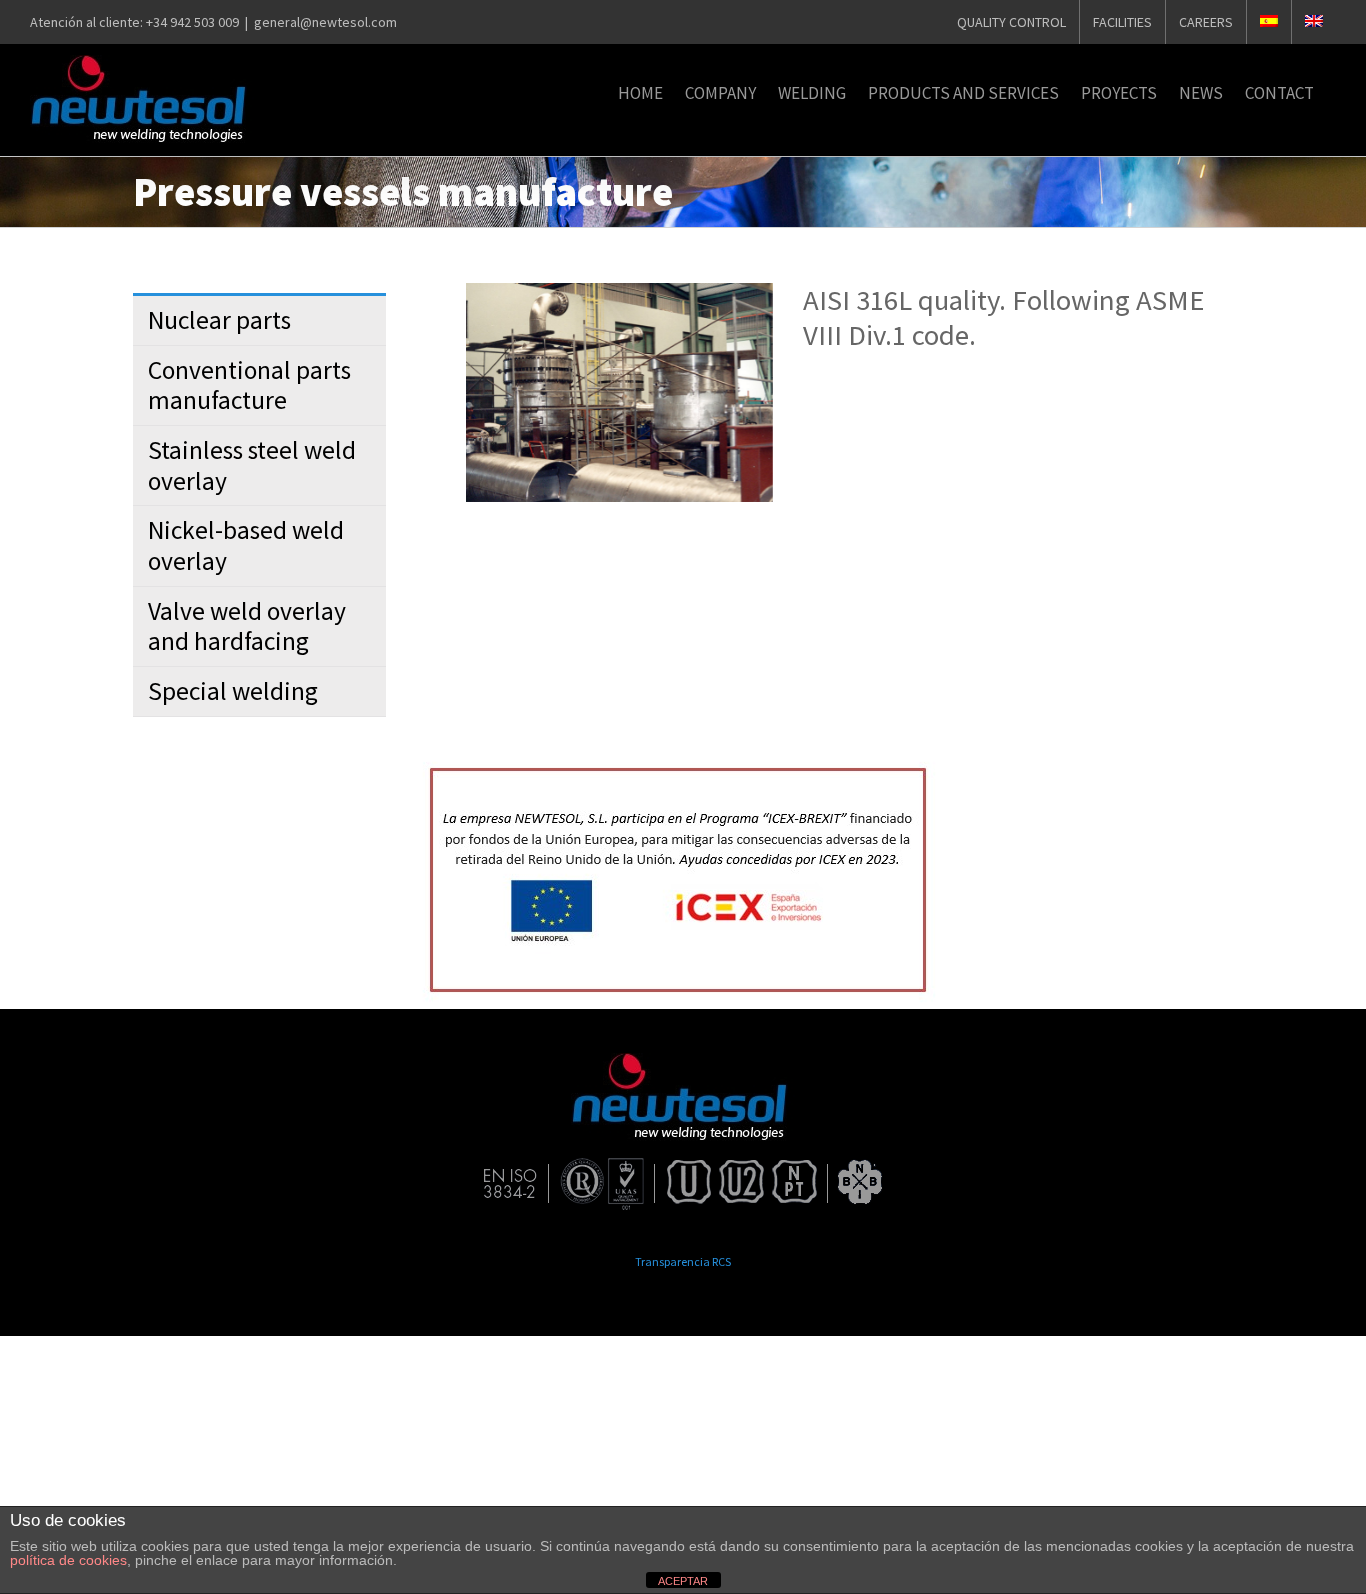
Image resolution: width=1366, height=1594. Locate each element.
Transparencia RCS (683, 1261)
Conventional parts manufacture (249, 385)
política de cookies (68, 1560)
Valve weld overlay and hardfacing (247, 626)
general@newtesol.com (325, 22)
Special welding (233, 691)
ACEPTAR (683, 1581)
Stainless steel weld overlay (252, 465)
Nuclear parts (219, 320)
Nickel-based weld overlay (246, 545)
